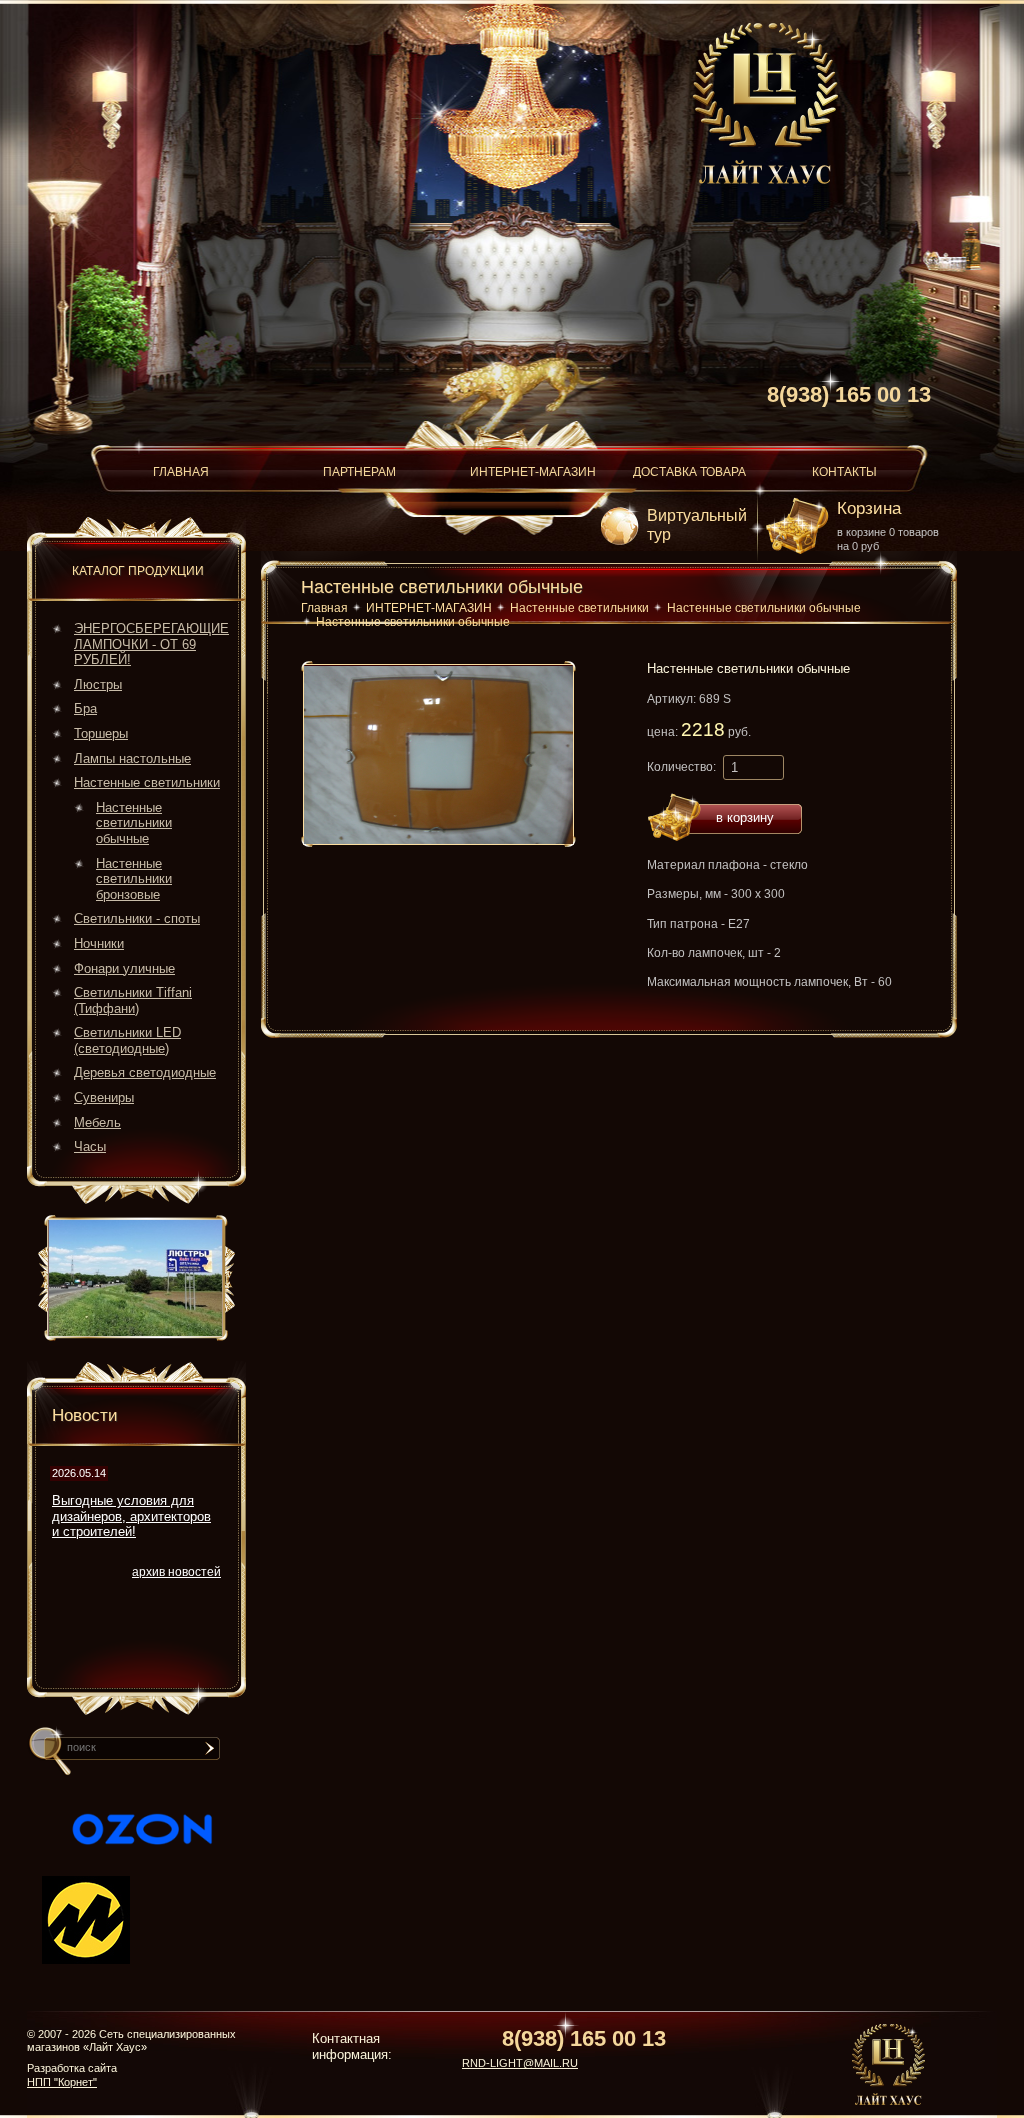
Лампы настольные (132, 758)
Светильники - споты (137, 918)
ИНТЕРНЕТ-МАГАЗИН (429, 608)
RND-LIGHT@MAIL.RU (520, 2063)
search (213, 1756)
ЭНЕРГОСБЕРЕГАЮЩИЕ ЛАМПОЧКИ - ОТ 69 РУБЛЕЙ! (151, 644)
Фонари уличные (124, 968)
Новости (85, 1415)
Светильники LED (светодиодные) (127, 1040)
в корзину (745, 817)
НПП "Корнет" (62, 2082)
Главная (324, 608)
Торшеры (101, 733)
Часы (90, 1146)
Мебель (97, 1122)
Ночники (99, 943)
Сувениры (104, 1097)
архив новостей (176, 1572)
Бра (85, 708)
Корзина (869, 508)
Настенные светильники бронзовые (134, 879)
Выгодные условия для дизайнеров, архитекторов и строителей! (131, 1516)
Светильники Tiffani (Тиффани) (133, 1000)
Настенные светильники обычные (134, 823)
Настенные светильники (147, 782)
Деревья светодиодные (145, 1072)
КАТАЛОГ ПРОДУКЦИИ (138, 571)
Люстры (98, 684)
